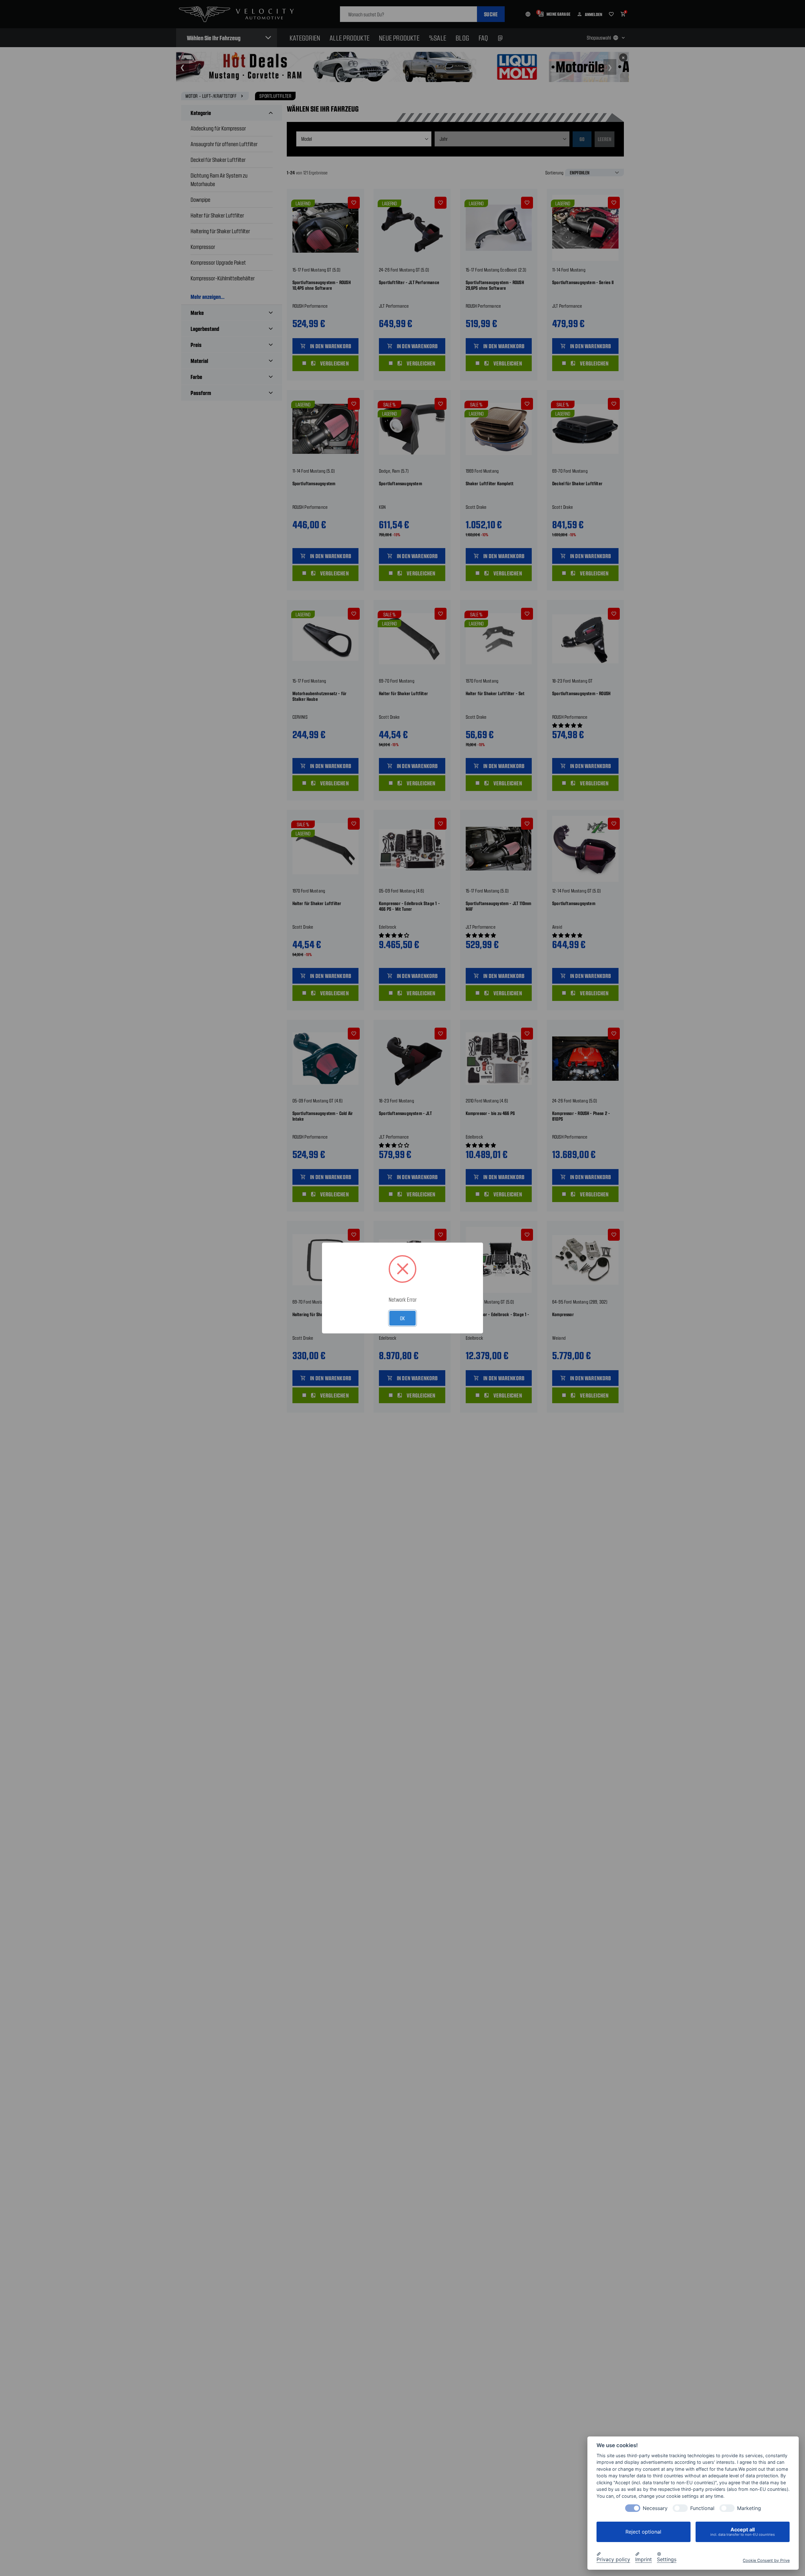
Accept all (743, 2532)
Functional (702, 2508)
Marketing (749, 2508)
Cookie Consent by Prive (766, 2560)
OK (402, 1318)
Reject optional (643, 2532)
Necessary (655, 2508)
